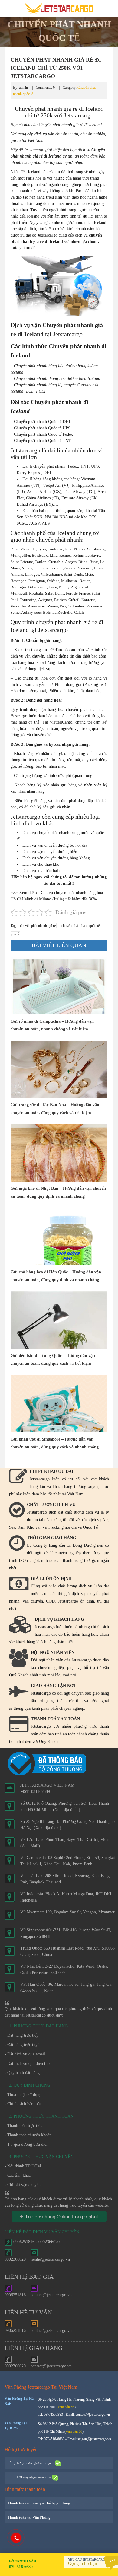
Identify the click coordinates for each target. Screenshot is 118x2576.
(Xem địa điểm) (67, 1810)
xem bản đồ (66, 2407)
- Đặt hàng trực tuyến (23, 2045)
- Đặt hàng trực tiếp (21, 2035)
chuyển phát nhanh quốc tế (80, 926)
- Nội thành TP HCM (23, 2166)
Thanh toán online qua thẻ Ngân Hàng (39, 2503)
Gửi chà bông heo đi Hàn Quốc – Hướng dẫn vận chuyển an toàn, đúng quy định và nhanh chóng (56, 1276)
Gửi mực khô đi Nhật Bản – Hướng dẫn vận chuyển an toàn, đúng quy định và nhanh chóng (58, 1192)
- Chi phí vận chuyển (23, 2185)
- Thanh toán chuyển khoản (28, 2135)
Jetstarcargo (34, 150)
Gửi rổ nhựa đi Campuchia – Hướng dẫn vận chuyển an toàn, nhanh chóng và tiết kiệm (52, 1025)
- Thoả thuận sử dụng (23, 2095)
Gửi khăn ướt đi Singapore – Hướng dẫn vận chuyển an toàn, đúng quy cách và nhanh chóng (55, 1443)
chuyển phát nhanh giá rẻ (38, 926)
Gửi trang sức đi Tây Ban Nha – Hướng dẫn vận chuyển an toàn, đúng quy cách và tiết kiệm (55, 1109)
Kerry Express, (29, 473)
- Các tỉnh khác (18, 2175)
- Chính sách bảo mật (23, 2104)
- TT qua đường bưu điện (26, 2144)
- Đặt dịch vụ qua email (25, 2054)
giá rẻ (15, 934)
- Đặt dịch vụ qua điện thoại (29, 2063)
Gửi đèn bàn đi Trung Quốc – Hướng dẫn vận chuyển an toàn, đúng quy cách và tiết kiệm (53, 1360)
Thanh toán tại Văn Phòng (29, 2517)
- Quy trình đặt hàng (22, 2073)
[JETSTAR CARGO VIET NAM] (59, 8)
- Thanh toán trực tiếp (23, 2126)
